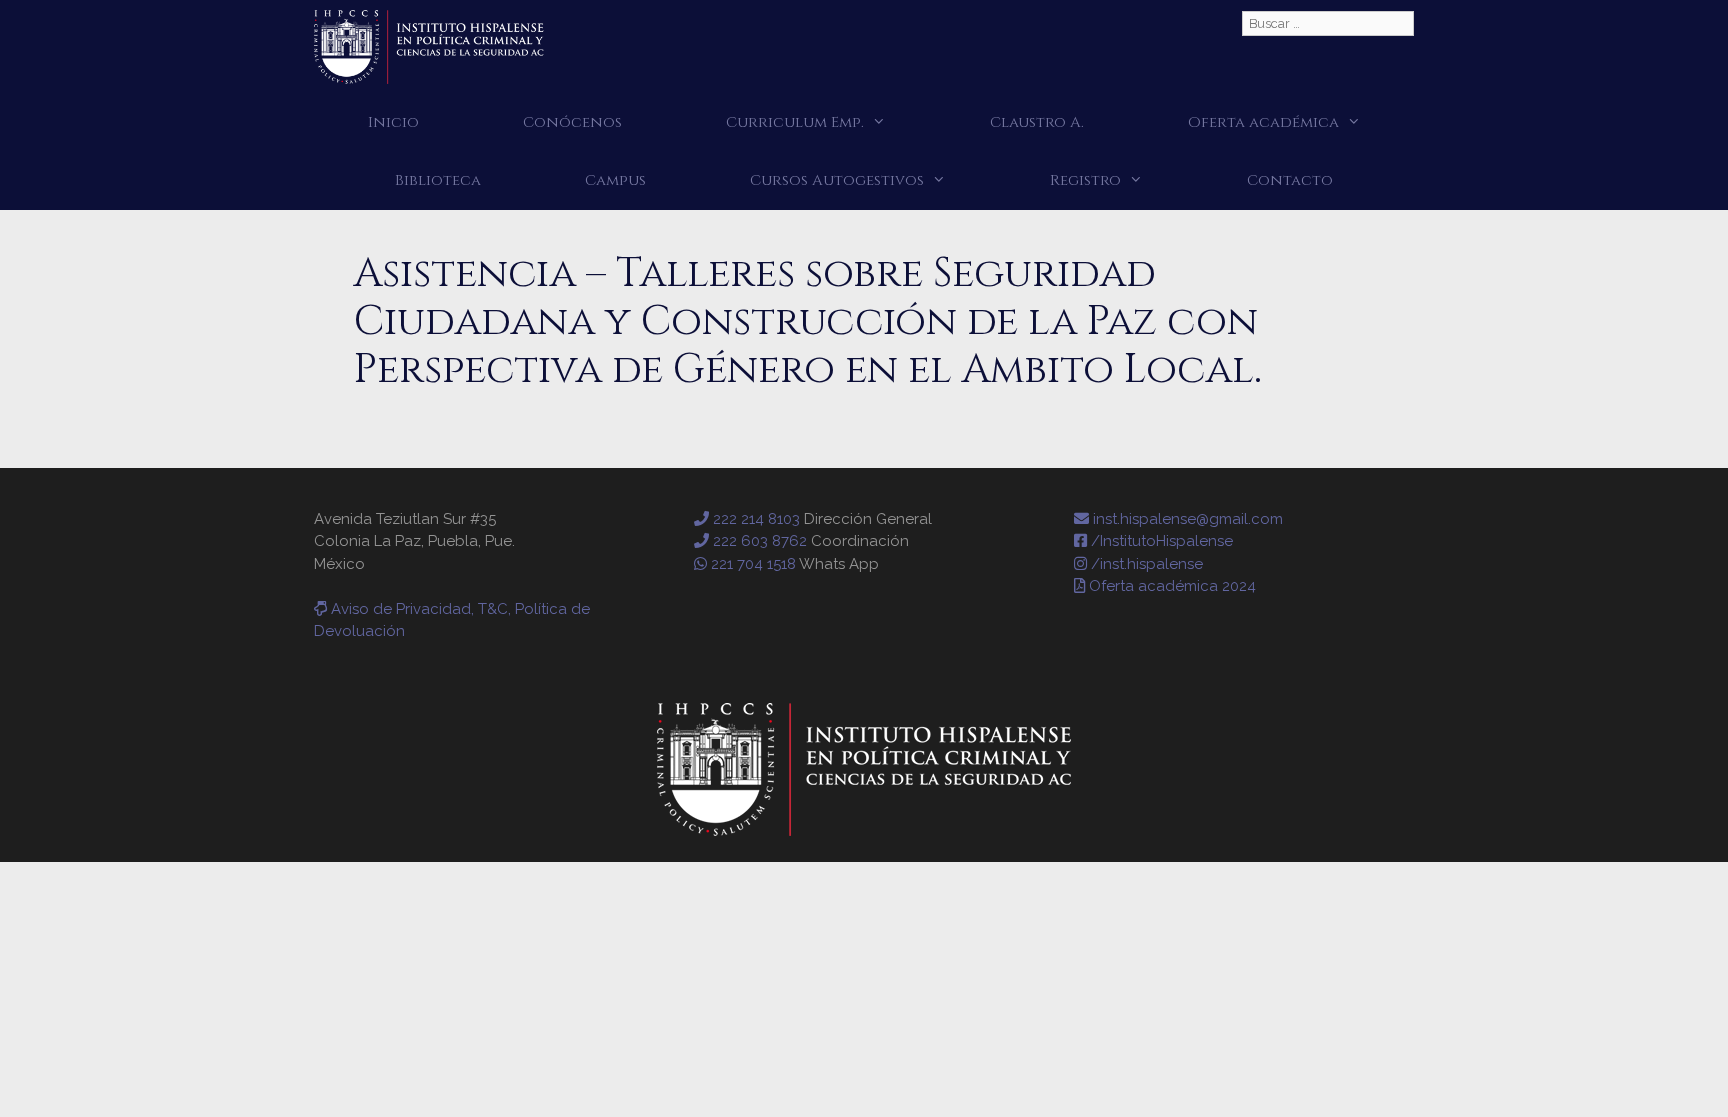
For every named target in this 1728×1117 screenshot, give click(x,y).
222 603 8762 (758, 541)
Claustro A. (1037, 122)
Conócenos (572, 122)
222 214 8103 (754, 519)
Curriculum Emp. (795, 122)
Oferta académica (1263, 122)
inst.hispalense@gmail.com (1186, 519)
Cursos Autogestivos (837, 180)
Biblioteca (438, 180)
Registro (1085, 180)
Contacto (1290, 180)
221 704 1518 (751, 564)
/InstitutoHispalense (1160, 541)
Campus (615, 180)
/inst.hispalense (1145, 564)
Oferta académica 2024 (1170, 586)
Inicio (393, 122)
